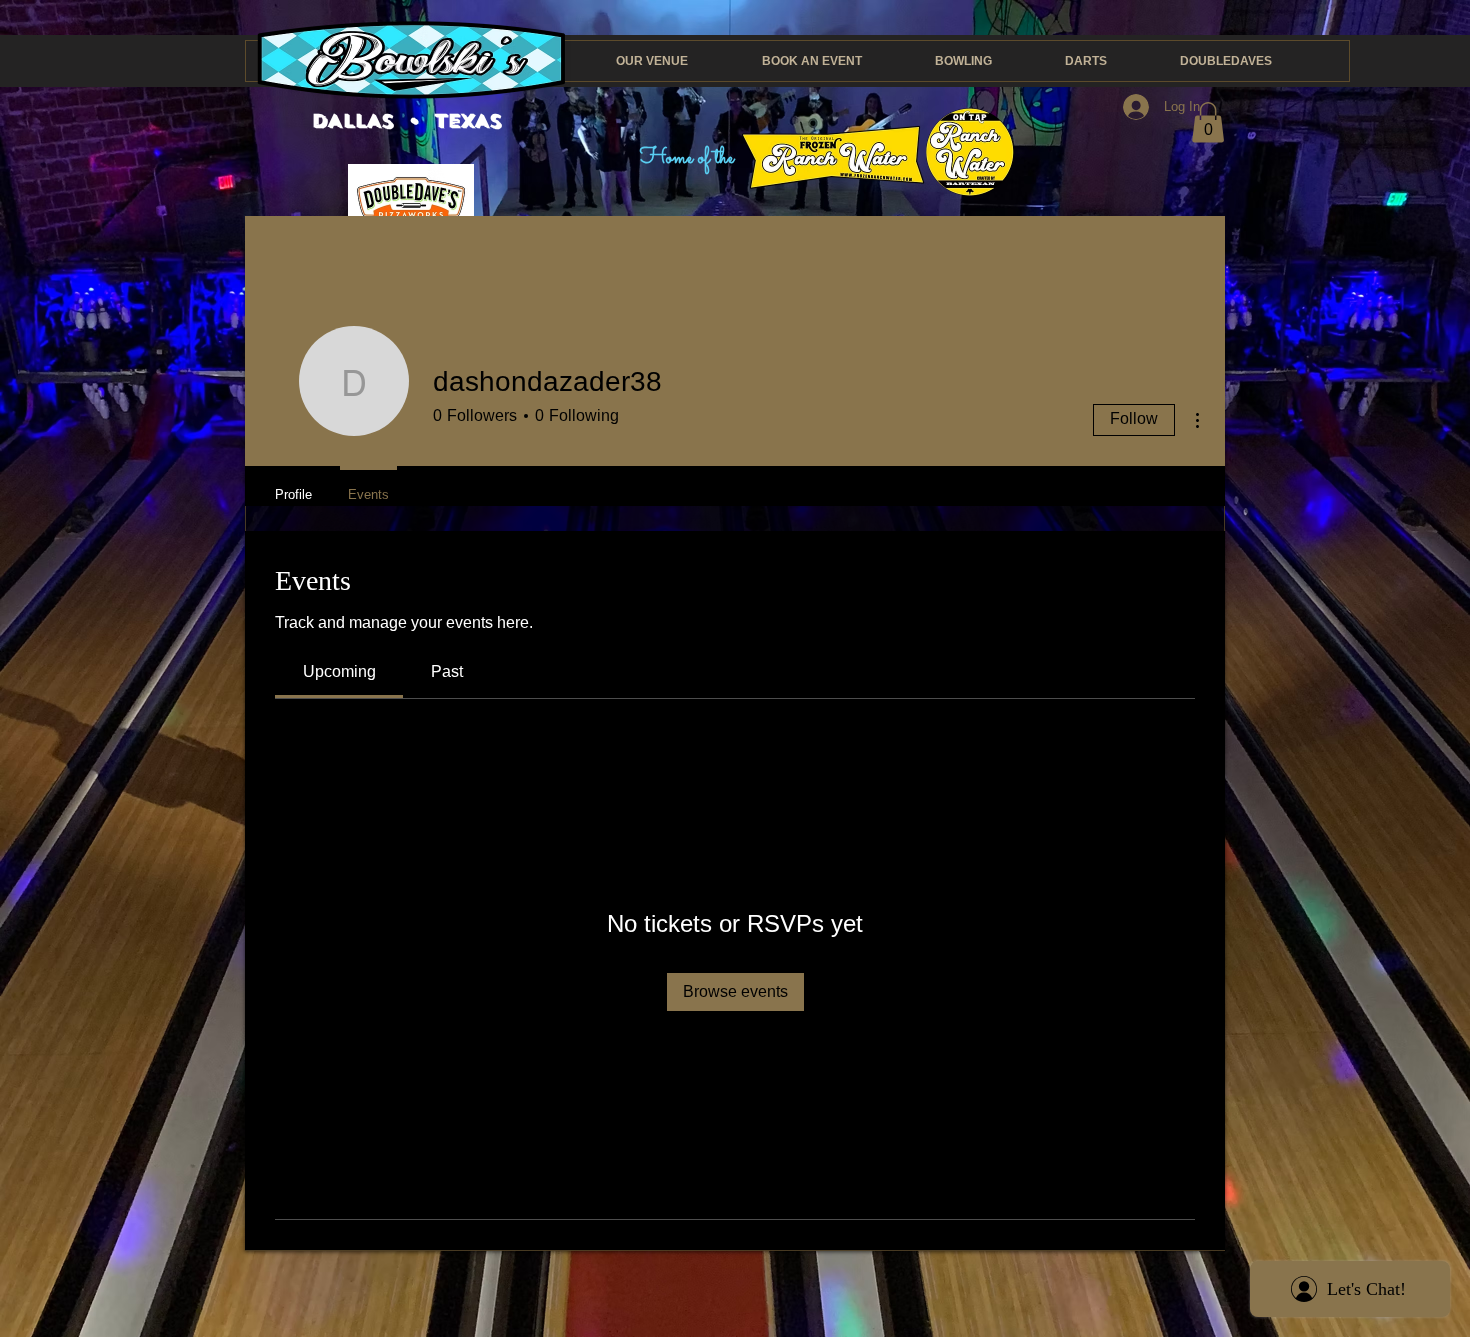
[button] (1208, 122)
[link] (339, 671)
